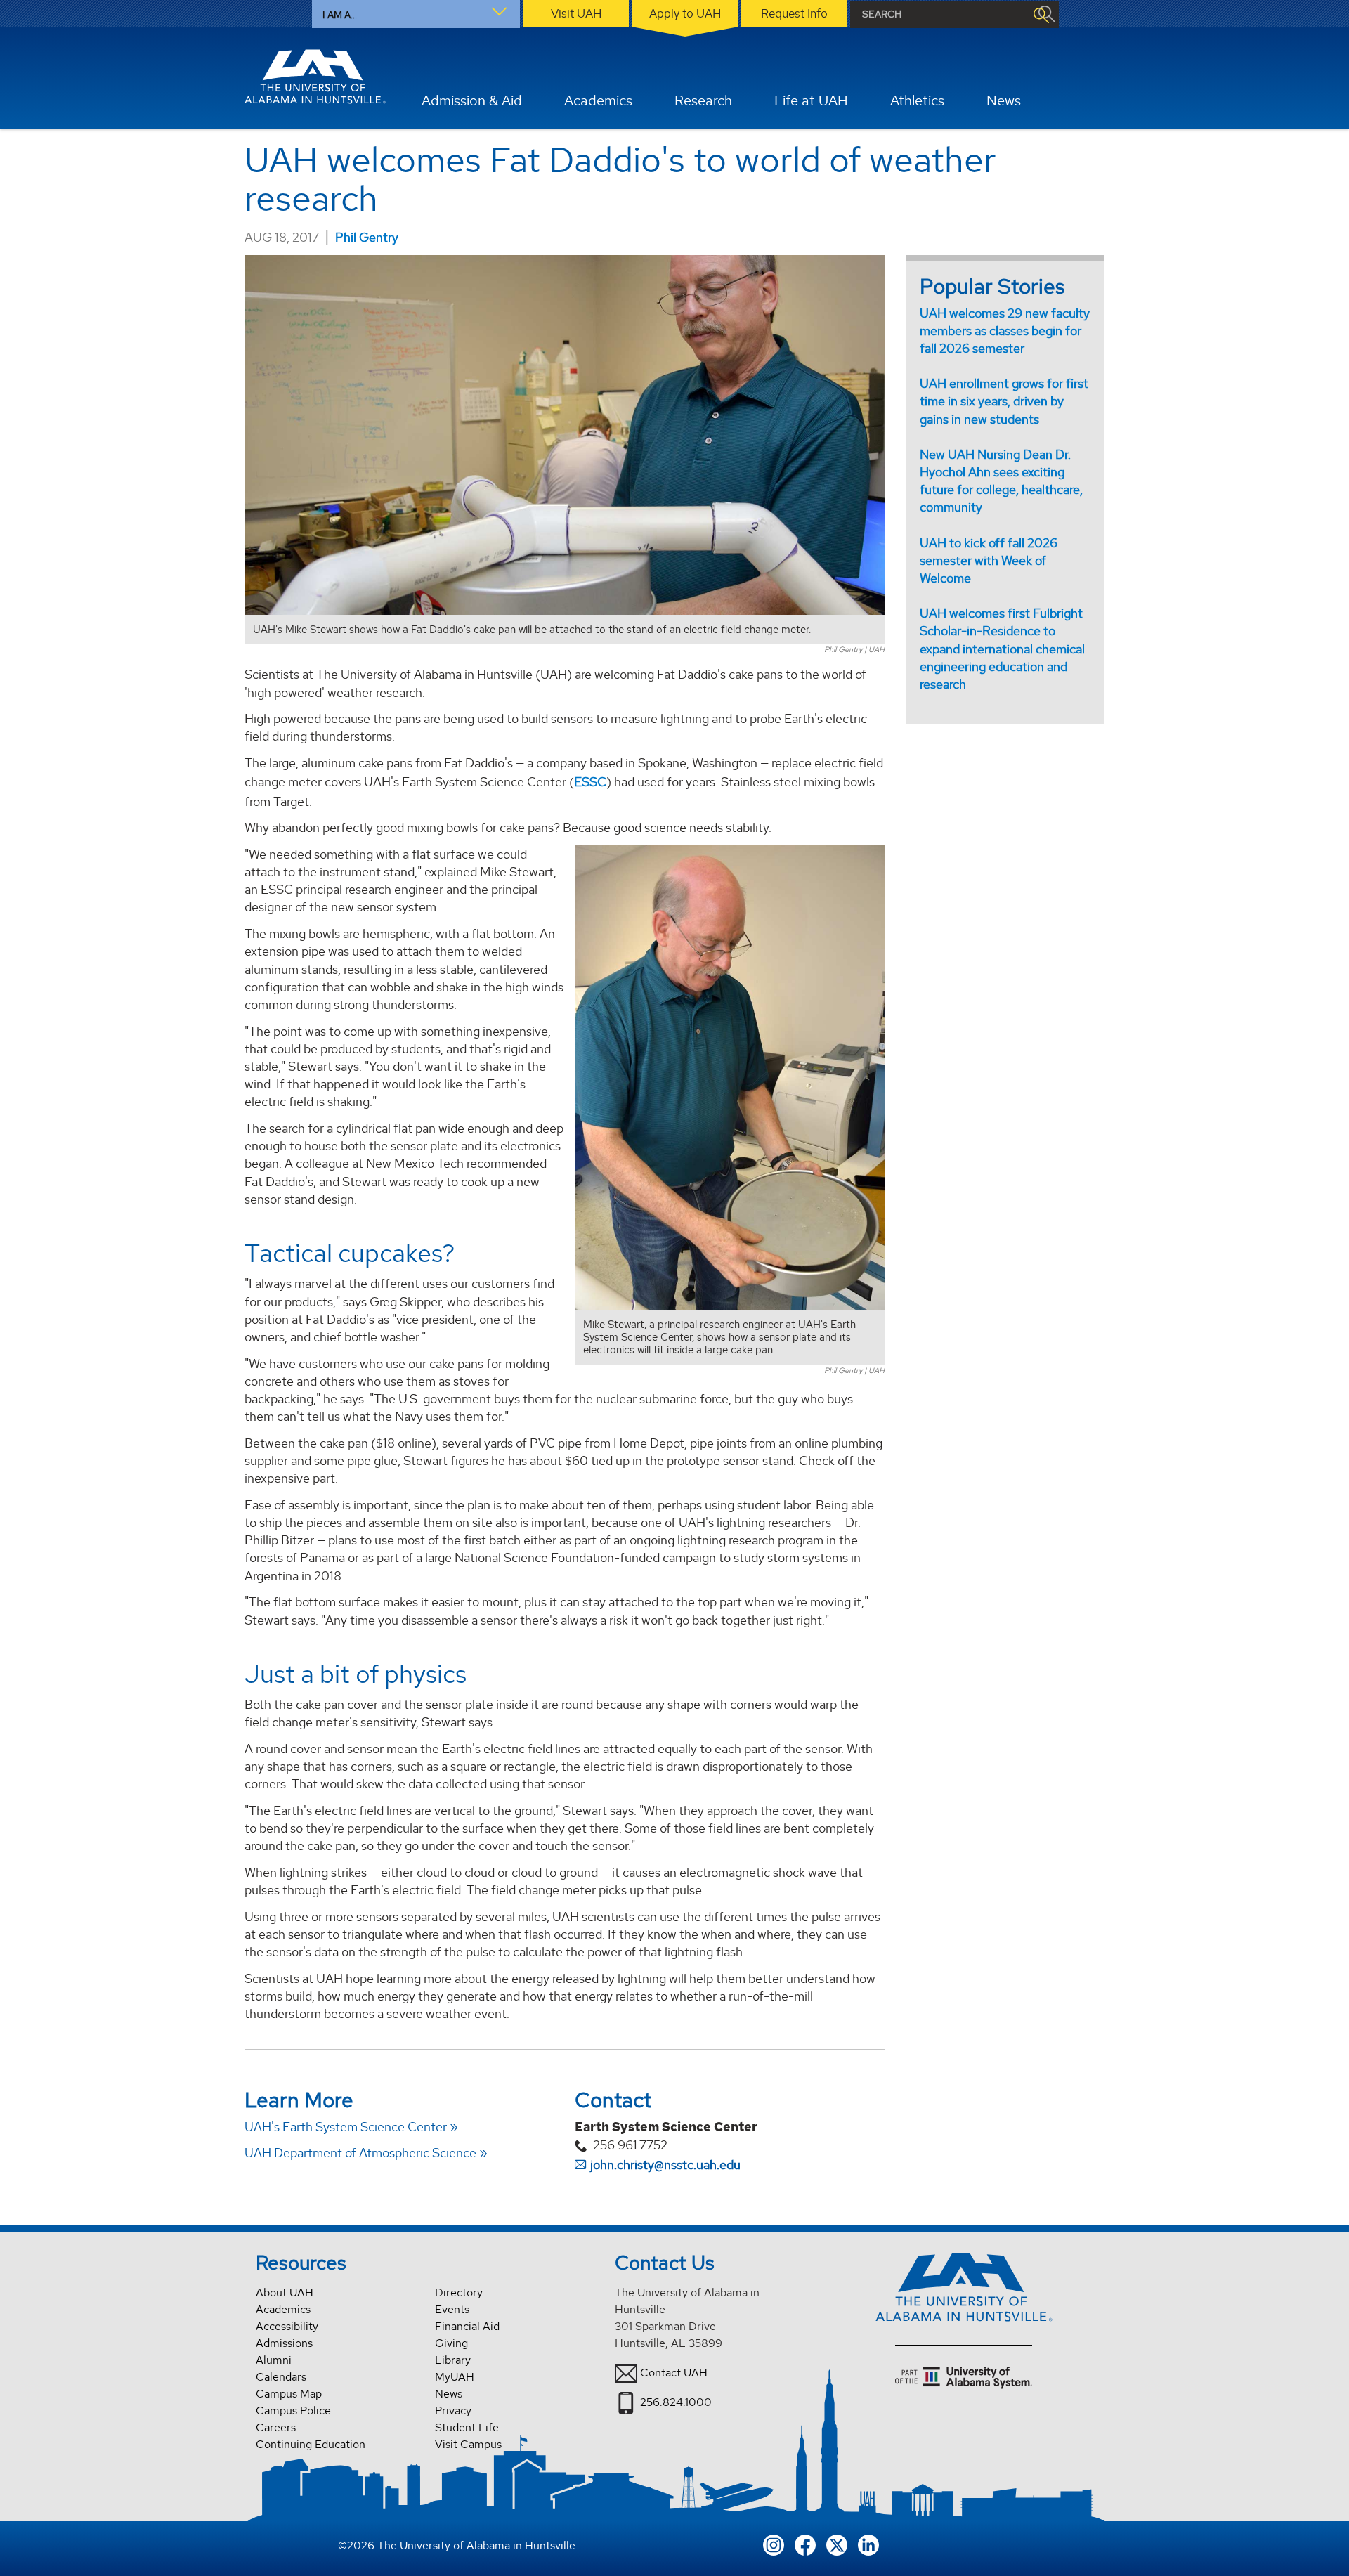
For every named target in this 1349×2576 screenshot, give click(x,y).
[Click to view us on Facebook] (805, 2543)
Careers (276, 2427)
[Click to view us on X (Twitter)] (837, 2543)
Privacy (453, 2411)
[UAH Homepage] (315, 77)
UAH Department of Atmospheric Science (360, 2153)
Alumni (274, 2360)
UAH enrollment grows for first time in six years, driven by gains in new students (1004, 401)
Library (453, 2360)
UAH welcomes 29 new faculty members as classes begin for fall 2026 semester (1005, 331)
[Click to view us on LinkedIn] (868, 2543)
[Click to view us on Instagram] (774, 2543)
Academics (283, 2309)
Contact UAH (674, 2373)
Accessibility (287, 2326)
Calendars (281, 2377)
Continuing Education (311, 2444)
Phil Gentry (367, 237)
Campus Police (293, 2411)
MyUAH (455, 2377)
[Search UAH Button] (1041, 14)
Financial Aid (467, 2326)
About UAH (285, 2292)
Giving (451, 2343)
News (449, 2394)
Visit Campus (468, 2444)
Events (452, 2309)
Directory (459, 2292)
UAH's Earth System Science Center (346, 2127)
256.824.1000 (676, 2402)
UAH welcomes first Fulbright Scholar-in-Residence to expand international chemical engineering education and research (1002, 649)
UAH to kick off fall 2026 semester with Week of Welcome (989, 560)
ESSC (590, 782)
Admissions (284, 2343)
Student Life (467, 2427)
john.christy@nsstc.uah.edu (665, 2165)
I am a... (340, 15)
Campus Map (289, 2394)
